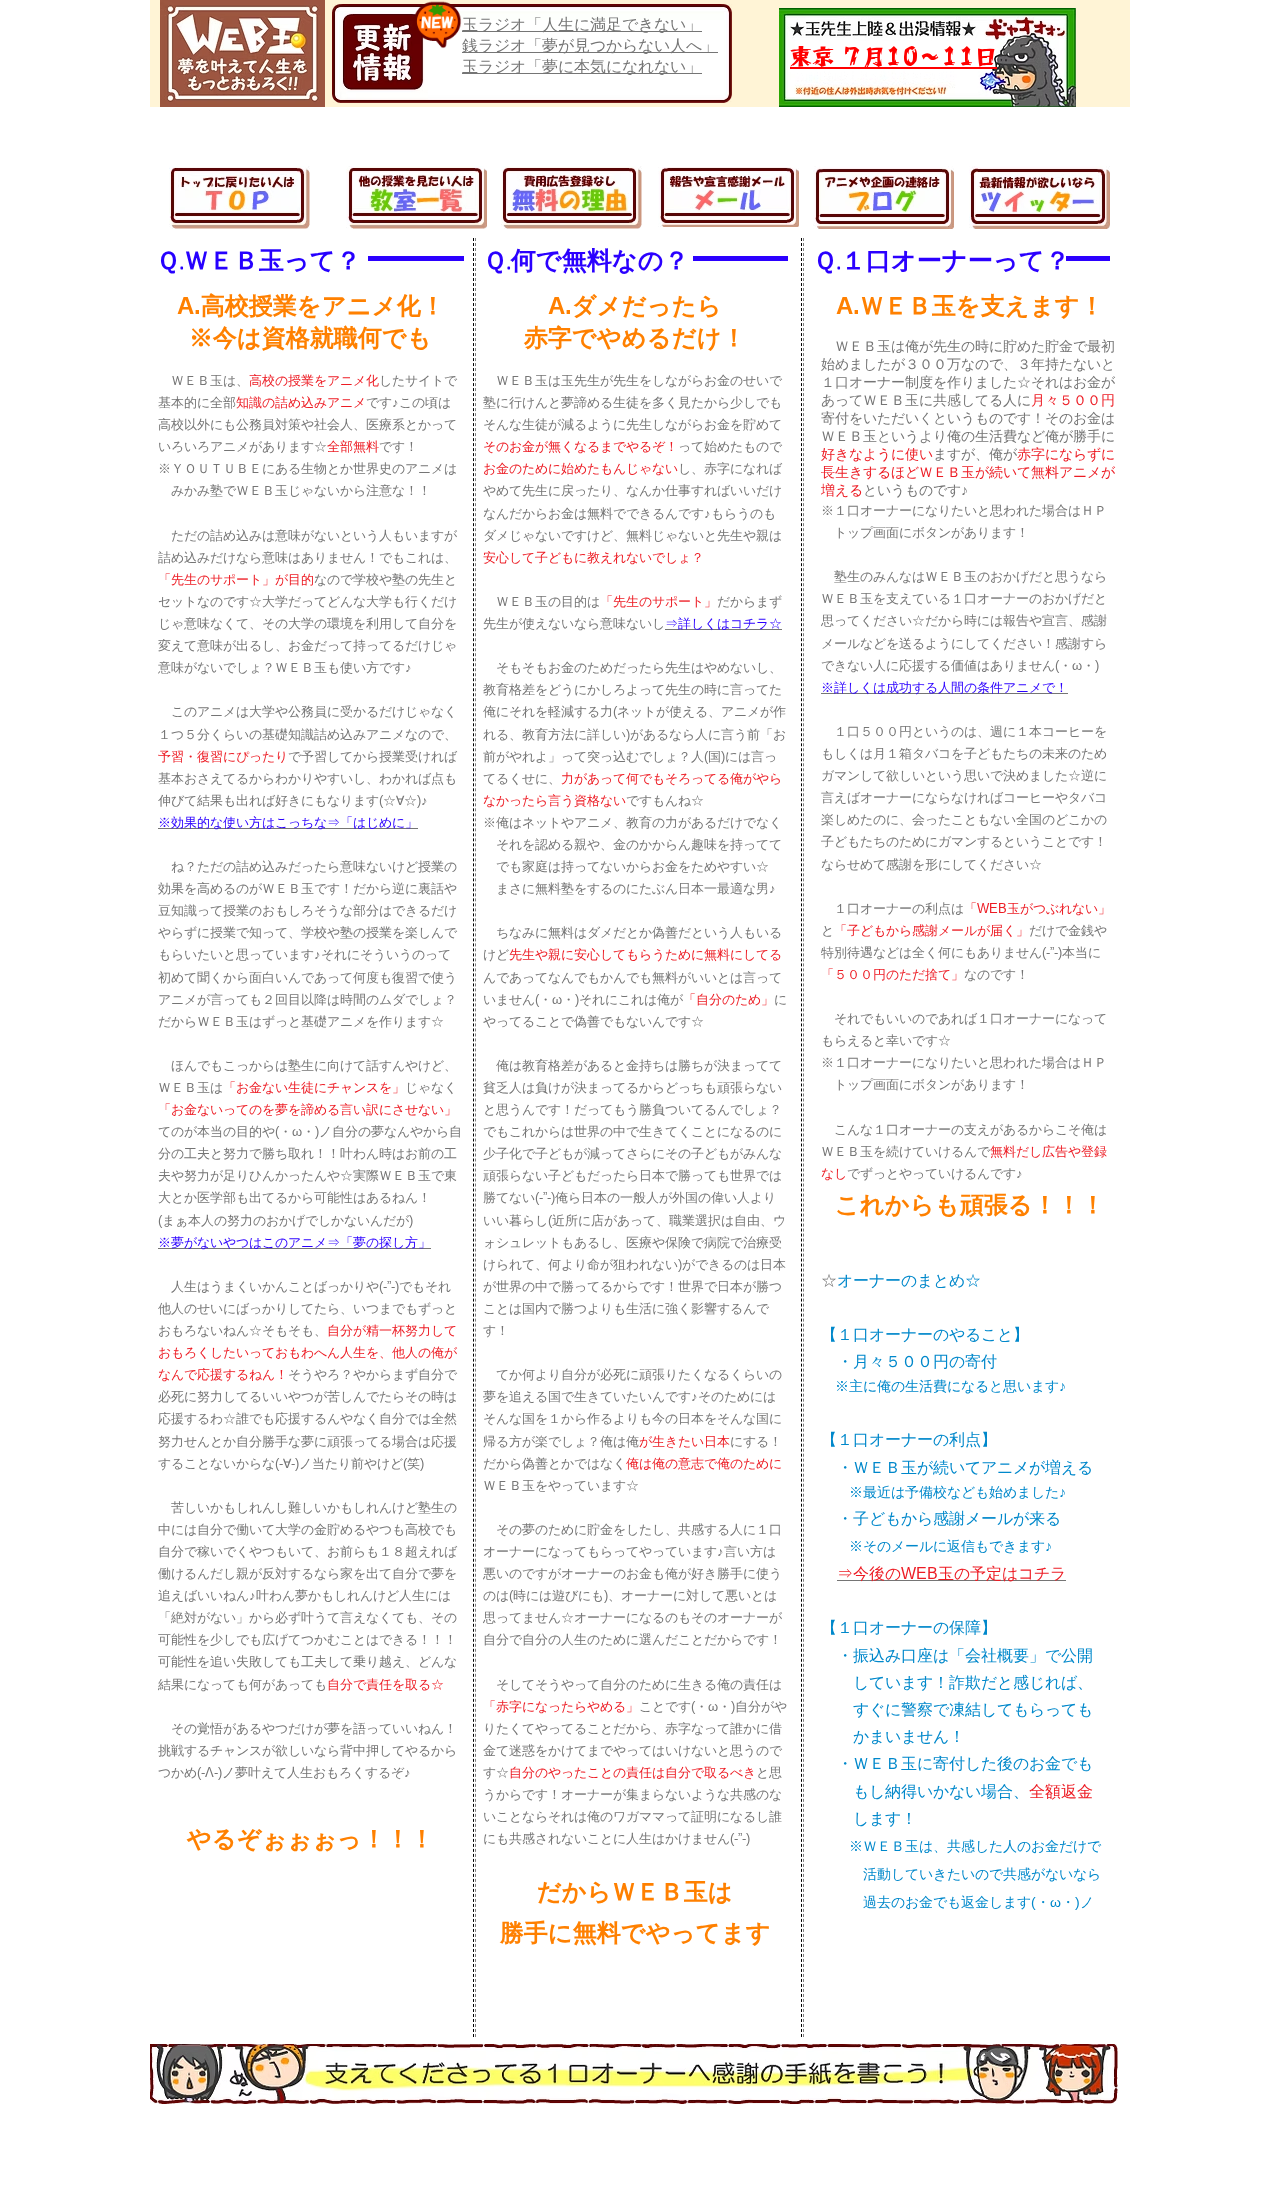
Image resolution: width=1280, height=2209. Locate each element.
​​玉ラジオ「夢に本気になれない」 (582, 66)
